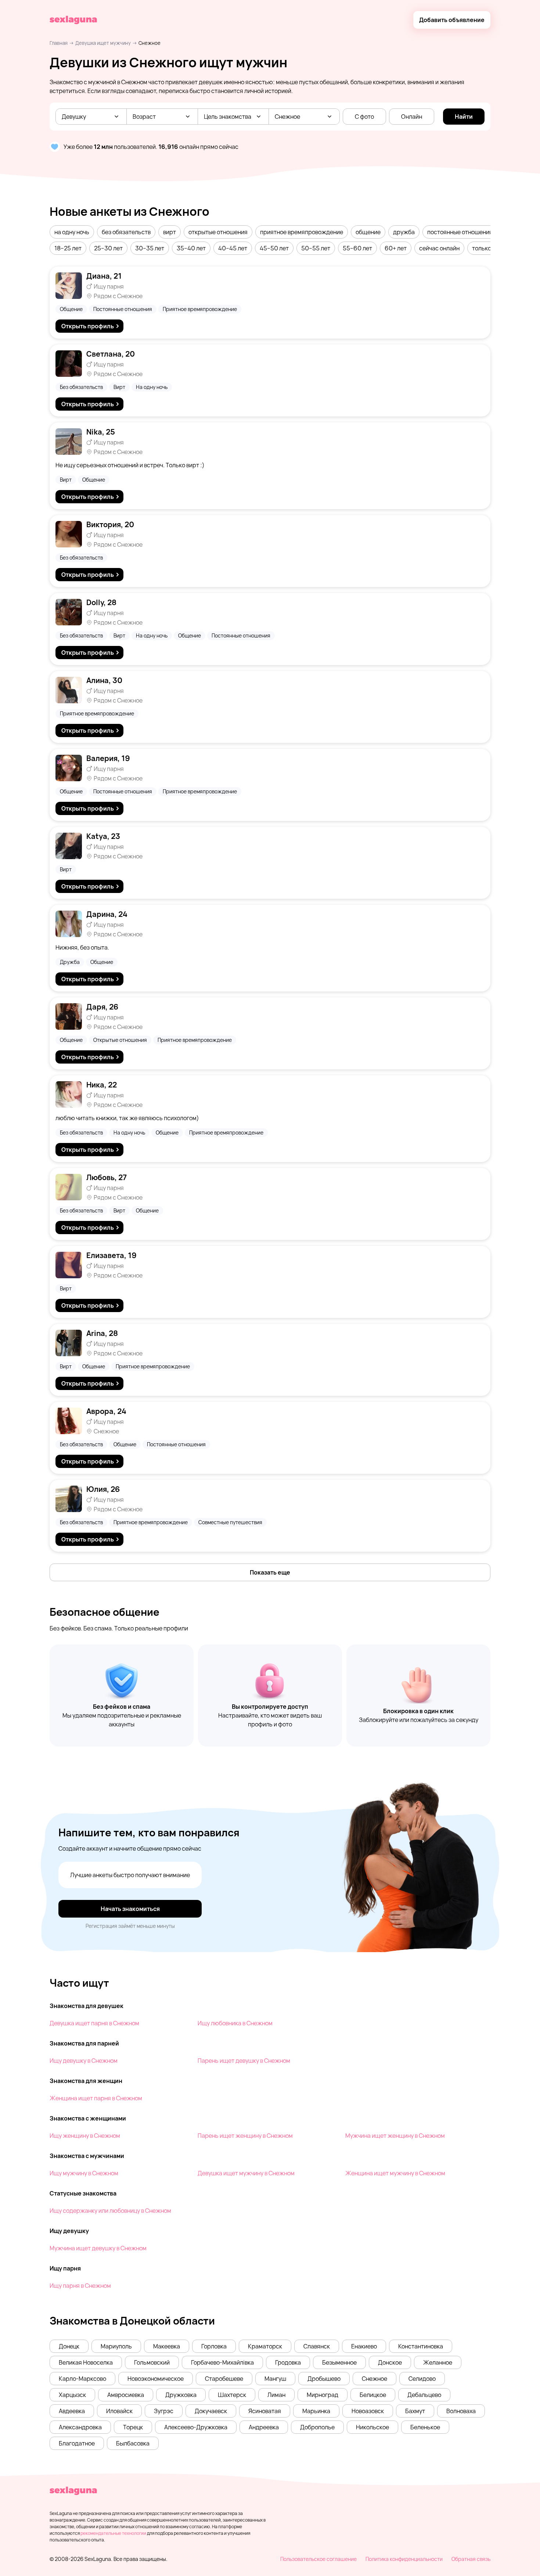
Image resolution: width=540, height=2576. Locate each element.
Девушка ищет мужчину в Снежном (246, 2173)
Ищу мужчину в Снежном (84, 2173)
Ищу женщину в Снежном (85, 2136)
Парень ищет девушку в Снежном (244, 2061)
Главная (59, 43)
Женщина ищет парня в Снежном (96, 2098)
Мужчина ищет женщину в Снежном (395, 2136)
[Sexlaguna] (73, 20)
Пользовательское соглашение (318, 2559)
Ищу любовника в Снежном (235, 2023)
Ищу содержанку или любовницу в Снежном (110, 2211)
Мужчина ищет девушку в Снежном (98, 2248)
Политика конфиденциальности (404, 2559)
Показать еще (270, 1572)
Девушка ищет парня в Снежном (94, 2023)
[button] (72, 232)
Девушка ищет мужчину (103, 43)
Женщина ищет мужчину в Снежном (395, 2173)
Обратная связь (471, 2559)
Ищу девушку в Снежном (84, 2061)
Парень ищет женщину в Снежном (245, 2136)
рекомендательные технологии (113, 2533)
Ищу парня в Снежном (80, 2286)
